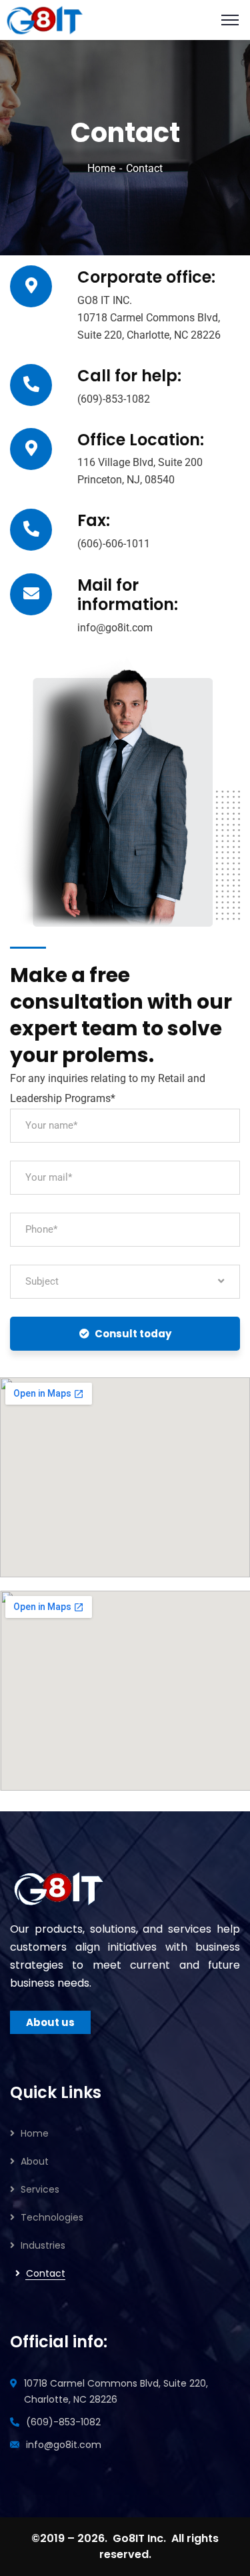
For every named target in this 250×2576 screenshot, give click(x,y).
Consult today (133, 1334)
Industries (43, 2245)
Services (40, 2189)
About (35, 2161)
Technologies (52, 2217)
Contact (46, 2273)
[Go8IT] (45, 19)
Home (101, 168)
